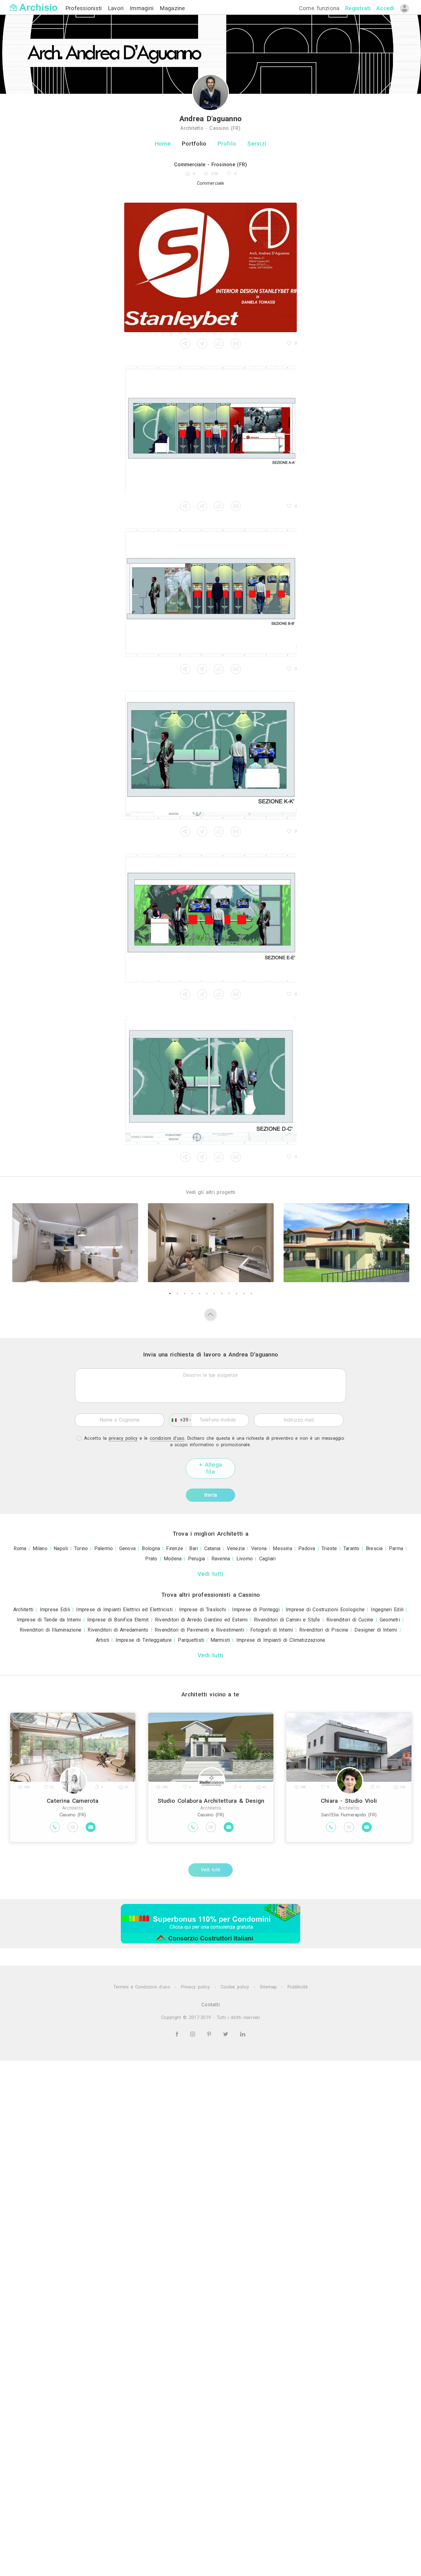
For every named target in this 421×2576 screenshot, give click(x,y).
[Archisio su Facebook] (178, 2034)
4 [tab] (192, 1294)
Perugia (197, 1559)
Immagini (143, 8)
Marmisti (220, 1640)
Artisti (103, 1640)
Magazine (172, 8)
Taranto (352, 1548)
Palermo (104, 1548)
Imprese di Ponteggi (256, 1610)
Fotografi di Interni (272, 1630)
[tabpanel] (75, 1243)
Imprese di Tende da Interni (49, 1620)
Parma (396, 1548)
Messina (282, 1548)
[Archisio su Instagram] (194, 2034)
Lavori (117, 8)
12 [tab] (251, 1294)
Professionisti (85, 8)
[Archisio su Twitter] (227, 2034)
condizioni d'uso (167, 1438)
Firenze (175, 1548)
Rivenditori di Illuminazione (51, 1630)
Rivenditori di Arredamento (118, 1630)
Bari (194, 1548)
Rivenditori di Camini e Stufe (287, 1620)
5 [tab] (199, 1294)
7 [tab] (214, 1294)
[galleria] (211, 267)
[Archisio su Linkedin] (243, 2034)
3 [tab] (185, 1294)
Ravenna (221, 1559)
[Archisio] (34, 4)
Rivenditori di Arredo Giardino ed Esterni (201, 1620)
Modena (173, 1559)
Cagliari (268, 1559)
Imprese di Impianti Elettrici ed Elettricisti (124, 1610)
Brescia (374, 1548)
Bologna (151, 1548)
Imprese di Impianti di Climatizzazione (281, 1640)
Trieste (329, 1548)
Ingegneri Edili (387, 1610)
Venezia (236, 1548)
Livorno (245, 1559)
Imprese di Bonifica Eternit (118, 1620)
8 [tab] (222, 1294)
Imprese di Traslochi (203, 1610)
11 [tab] (244, 1294)
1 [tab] (170, 1294)
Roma (20, 1548)
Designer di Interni (376, 1630)
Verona (259, 1548)
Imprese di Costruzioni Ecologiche (325, 1610)
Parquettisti (191, 1640)
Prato (151, 1559)
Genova (127, 1548)
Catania (213, 1548)
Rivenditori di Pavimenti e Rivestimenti (199, 1630)
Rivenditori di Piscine (324, 1630)
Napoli (61, 1548)
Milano (40, 1548)
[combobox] (181, 1420)
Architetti (23, 1610)
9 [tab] (229, 1294)
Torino (81, 1548)
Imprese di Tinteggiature (144, 1640)
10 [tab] (236, 1294)
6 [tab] (207, 1294)
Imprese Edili (55, 1610)
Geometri (390, 1620)
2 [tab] (177, 1294)
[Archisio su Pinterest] (210, 2034)
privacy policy (123, 1438)
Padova (307, 1548)
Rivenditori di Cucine (350, 1620)
